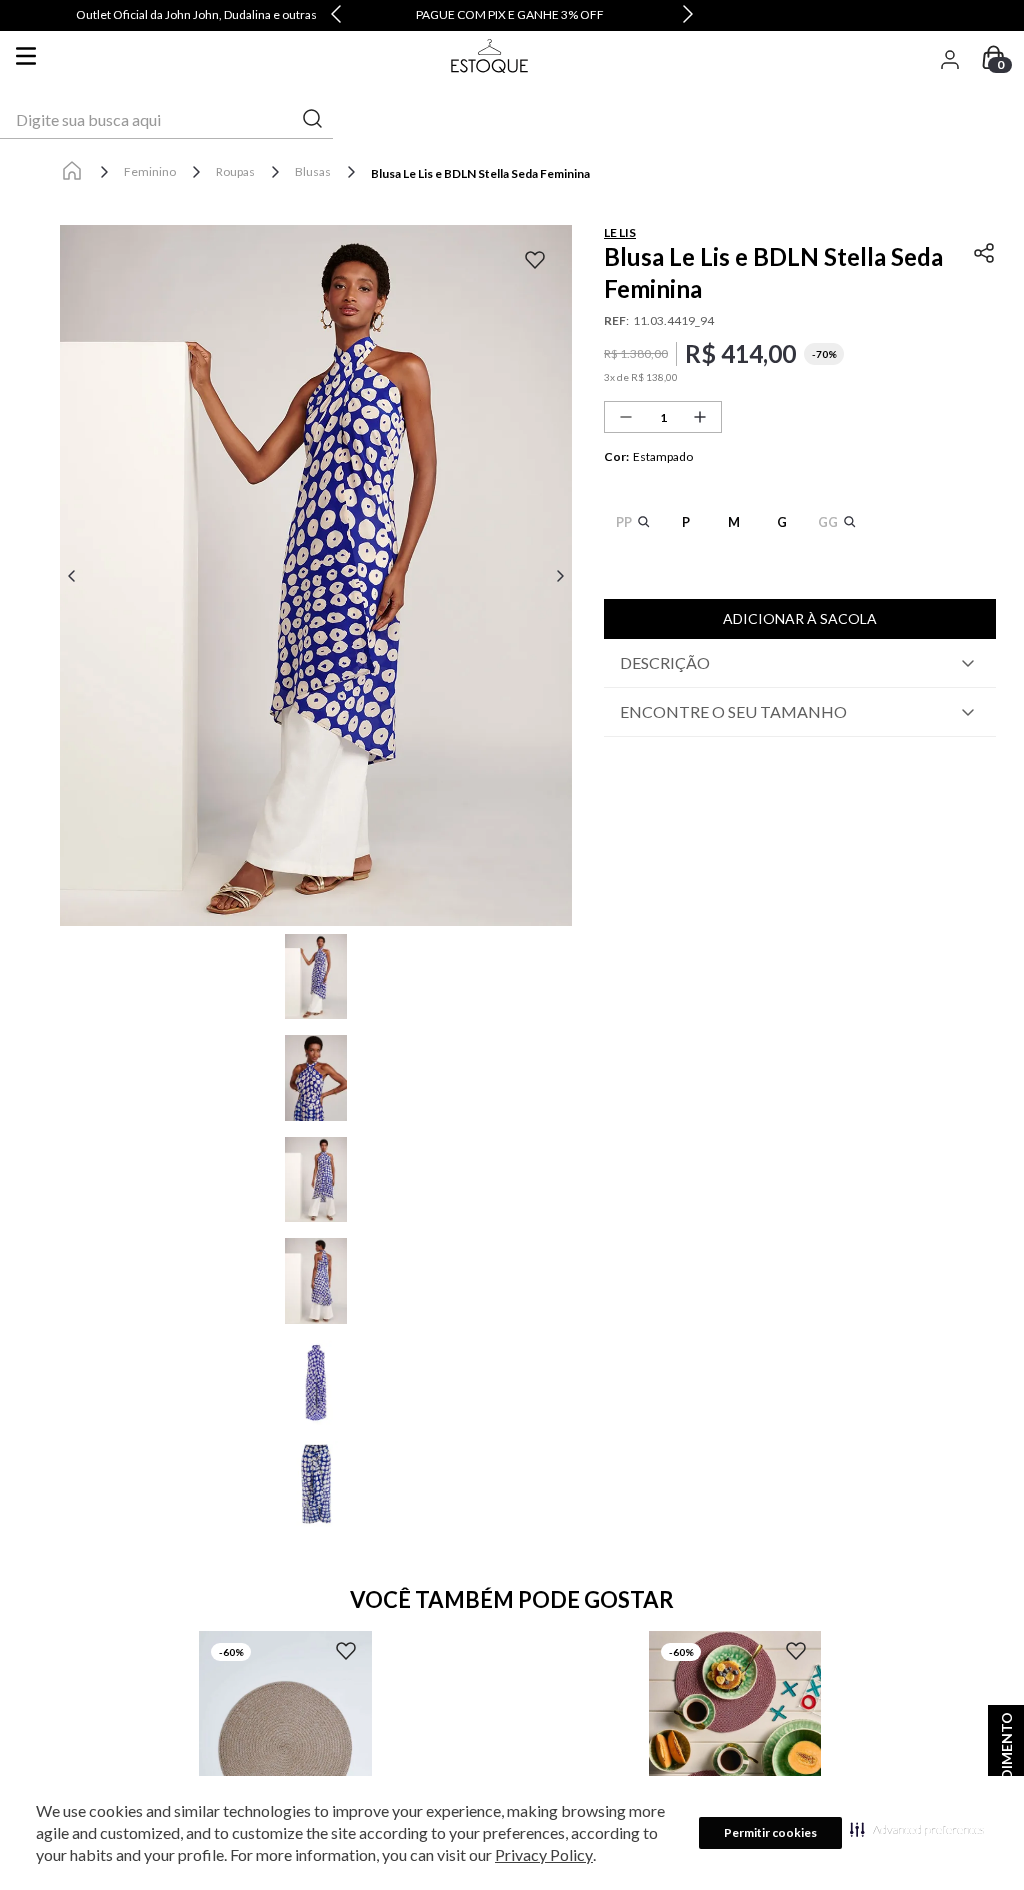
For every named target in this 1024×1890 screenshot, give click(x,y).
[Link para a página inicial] (72, 172)
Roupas (235, 171)
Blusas (313, 171)
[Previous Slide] (336, 15)
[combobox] (166, 120)
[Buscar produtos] (313, 119)
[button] (917, 1829)
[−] (626, 417)
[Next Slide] (688, 15)
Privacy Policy (544, 1854)
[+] (700, 417)
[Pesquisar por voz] (16, 120)
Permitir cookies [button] (770, 1832)
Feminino (150, 171)
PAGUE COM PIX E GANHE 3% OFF (510, 14)
